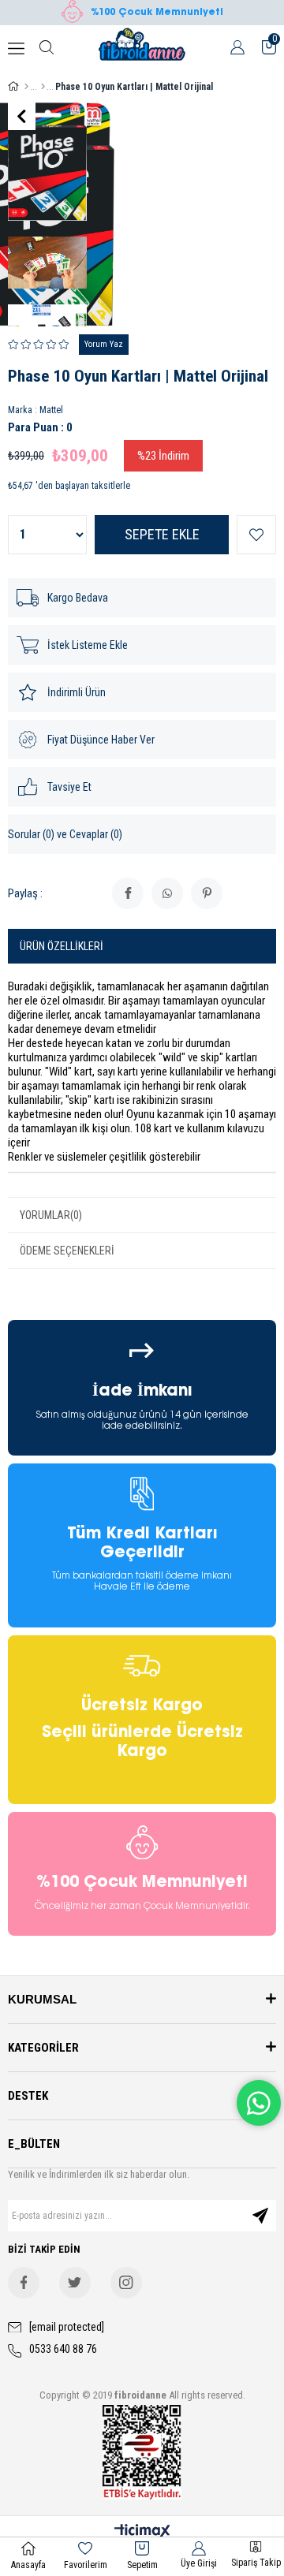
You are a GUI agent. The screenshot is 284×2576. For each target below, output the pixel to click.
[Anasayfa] (26, 87)
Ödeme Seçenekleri (67, 1251)
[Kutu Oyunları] (43, 87)
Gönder (260, 2216)
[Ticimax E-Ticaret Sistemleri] (142, 2532)
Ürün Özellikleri (62, 946)
